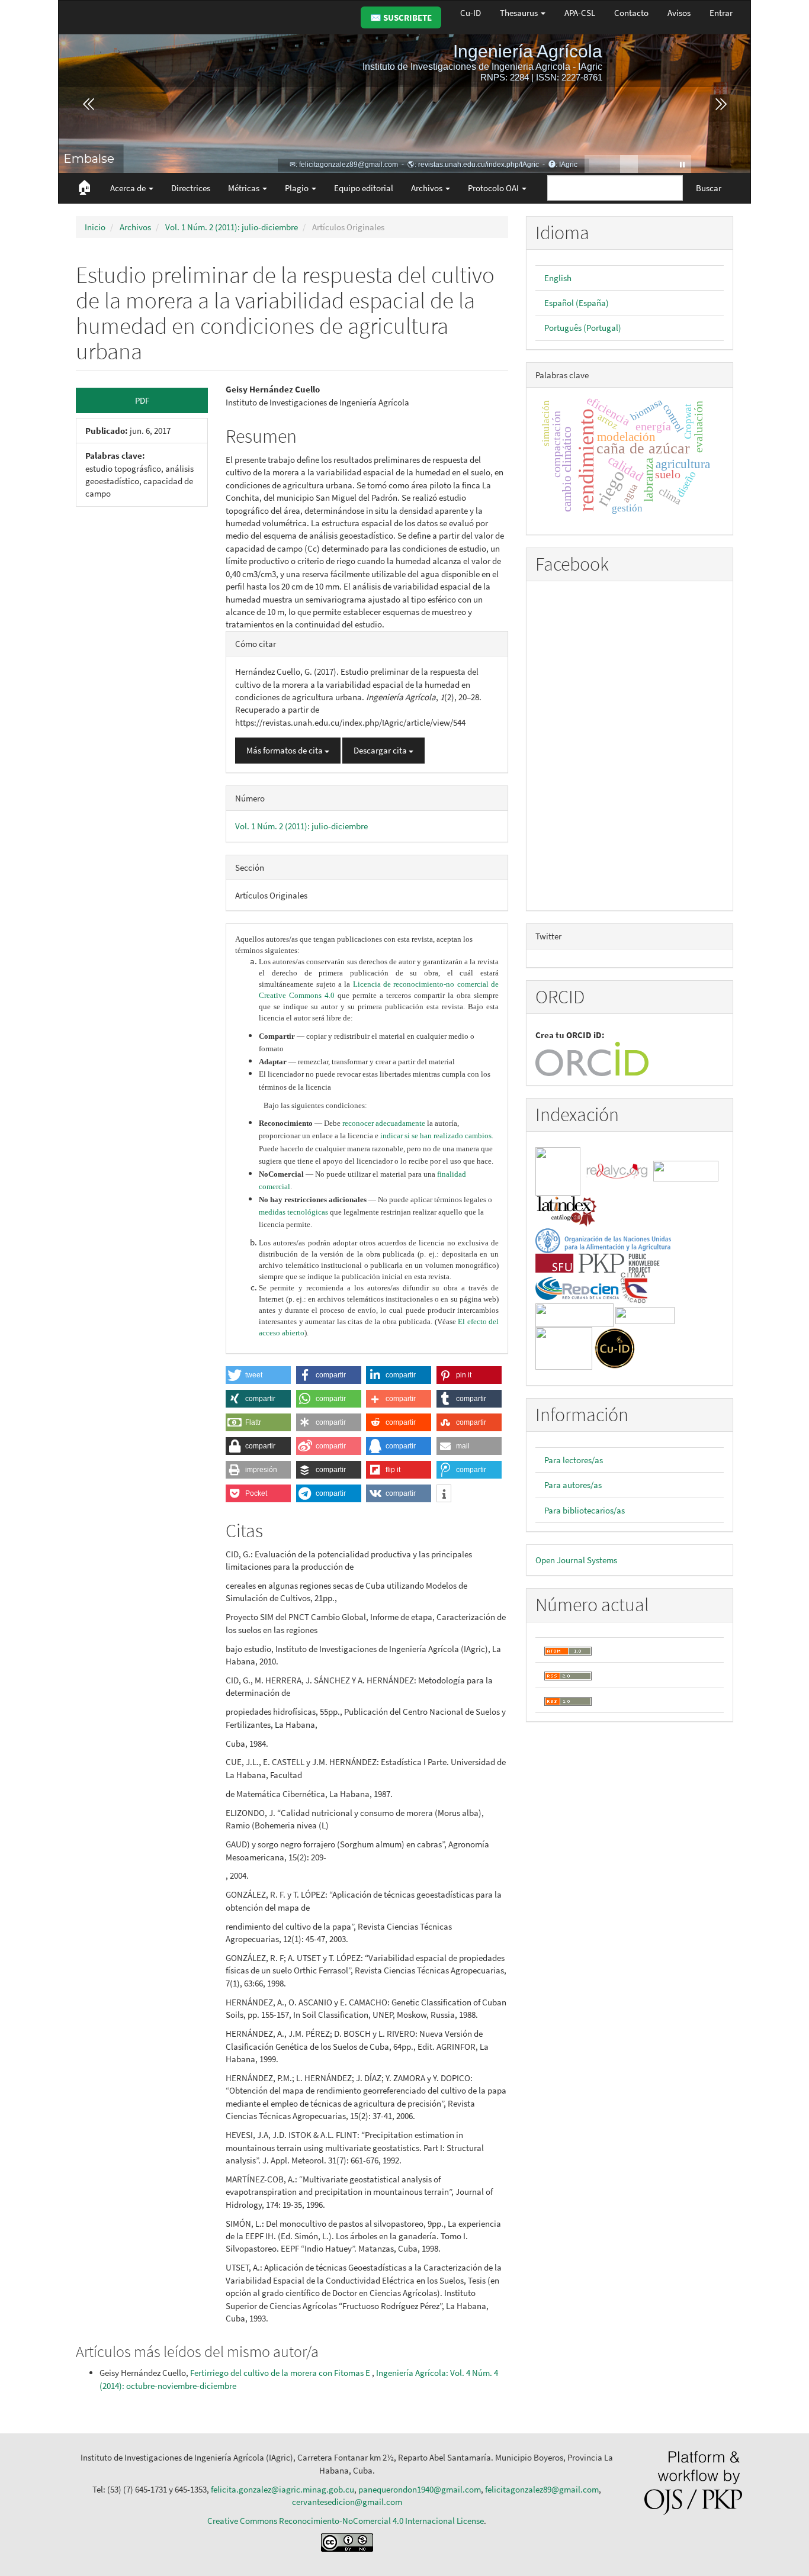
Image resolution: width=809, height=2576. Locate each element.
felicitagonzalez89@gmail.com (542, 2489)
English (558, 278)
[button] (258, 1375)
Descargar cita (381, 750)
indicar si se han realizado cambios (436, 1136)
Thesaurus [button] (520, 13)
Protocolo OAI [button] (494, 188)
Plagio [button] (298, 188)
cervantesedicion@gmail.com (347, 2502)
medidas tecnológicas (293, 1212)
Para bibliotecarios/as (585, 1510)
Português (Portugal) (583, 328)
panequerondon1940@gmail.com (420, 2489)
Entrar (721, 13)
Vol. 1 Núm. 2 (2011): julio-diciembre (232, 227)
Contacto (631, 13)
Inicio (95, 227)
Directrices (191, 188)
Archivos (135, 227)
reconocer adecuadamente (384, 1123)
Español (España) (577, 303)
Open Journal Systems (576, 1560)
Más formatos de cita (285, 750)
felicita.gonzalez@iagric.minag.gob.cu (282, 2489)
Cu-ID (471, 13)
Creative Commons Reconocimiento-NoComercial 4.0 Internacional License (346, 2521)
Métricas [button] (245, 188)
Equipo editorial (364, 188)
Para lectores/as (574, 1460)
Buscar (709, 188)
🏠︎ (84, 187)
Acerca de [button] (129, 188)
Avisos (679, 13)
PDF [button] (142, 400)
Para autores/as (573, 1485)
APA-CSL (580, 13)
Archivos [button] (428, 188)
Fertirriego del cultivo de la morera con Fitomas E (281, 2373)
